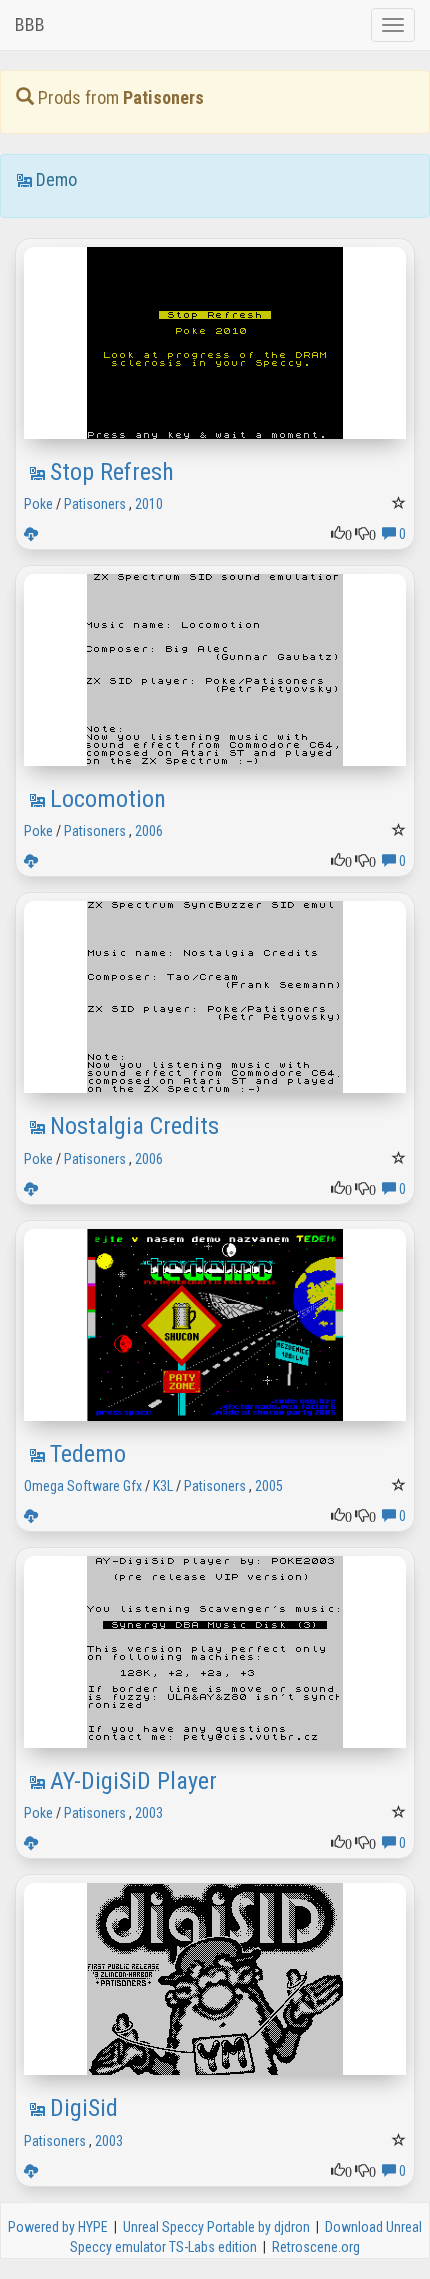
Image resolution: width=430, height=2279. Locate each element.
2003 (149, 1813)
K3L (163, 1486)
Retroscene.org (316, 2247)
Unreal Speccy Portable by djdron (216, 2227)
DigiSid (84, 2108)
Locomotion (108, 799)
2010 (149, 504)
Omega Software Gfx (83, 1486)
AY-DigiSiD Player (133, 1781)
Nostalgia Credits (134, 1126)
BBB (30, 24)
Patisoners (95, 504)
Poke (38, 504)
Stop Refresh (112, 472)
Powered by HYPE (58, 2227)
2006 (149, 831)
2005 (269, 1486)
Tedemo (88, 1454)
